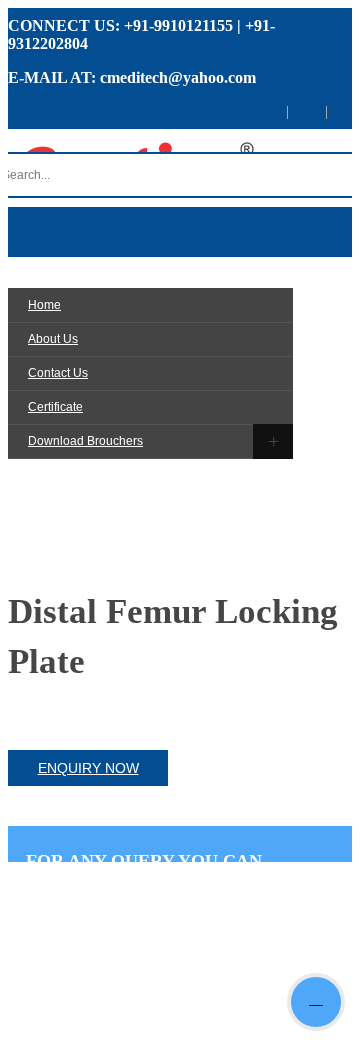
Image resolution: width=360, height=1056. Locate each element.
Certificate (55, 407)
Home (44, 305)
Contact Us (58, 373)
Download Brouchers (85, 441)
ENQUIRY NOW (88, 768)
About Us (53, 339)
